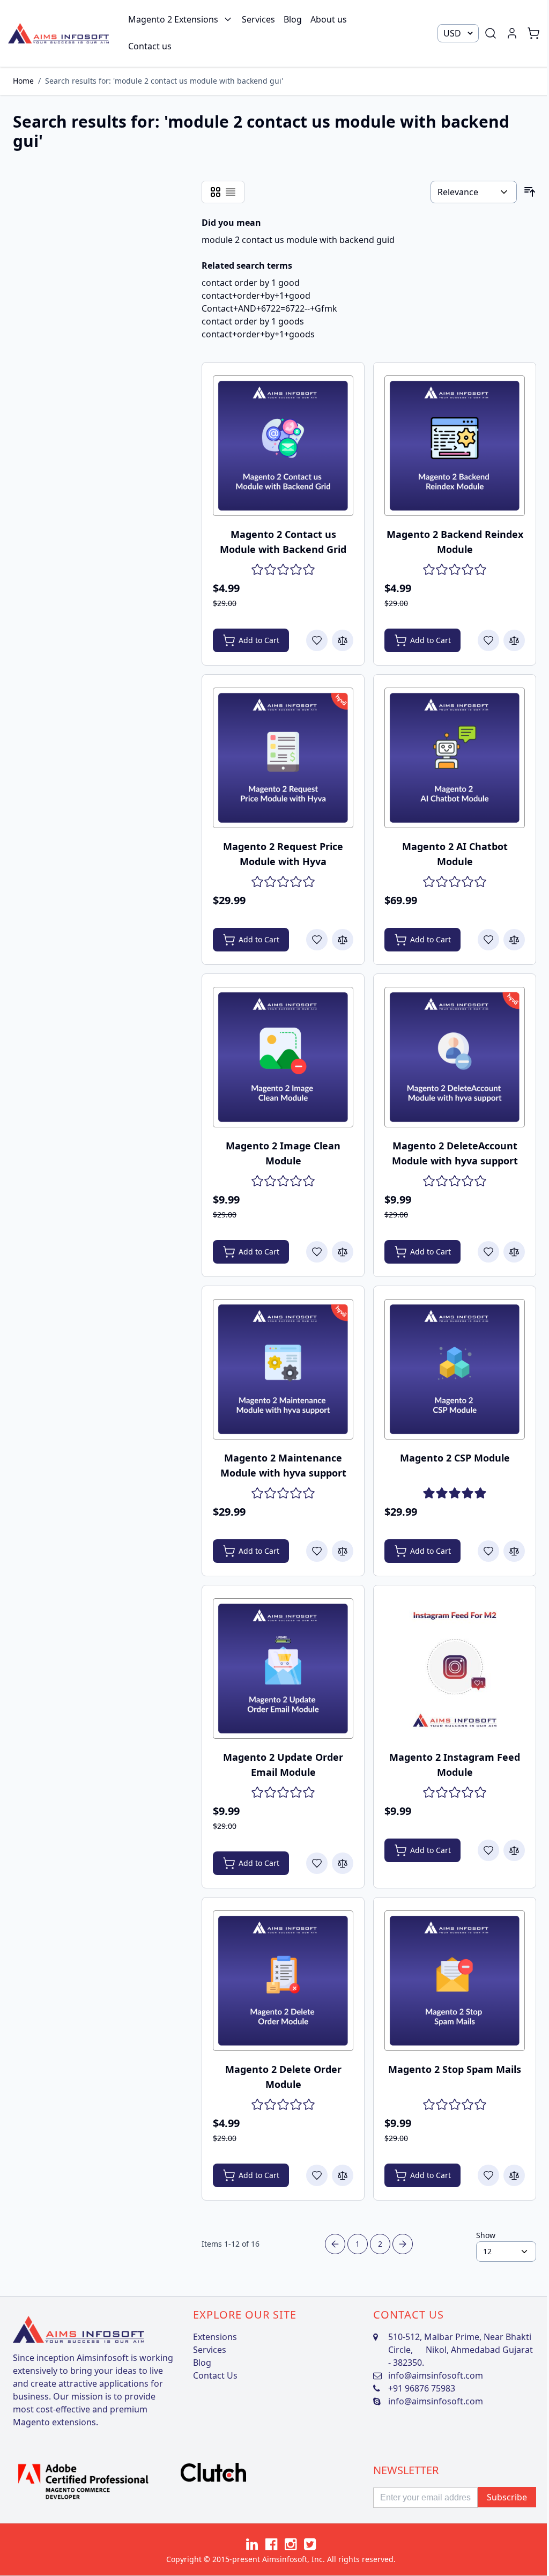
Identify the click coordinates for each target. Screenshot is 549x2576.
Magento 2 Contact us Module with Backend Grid (283, 542)
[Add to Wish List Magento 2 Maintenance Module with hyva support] (317, 1551)
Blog (293, 19)
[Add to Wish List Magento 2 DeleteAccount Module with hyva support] (488, 1252)
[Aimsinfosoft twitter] (310, 2544)
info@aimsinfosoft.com (436, 2375)
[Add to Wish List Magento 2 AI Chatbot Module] (488, 940)
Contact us (150, 46)
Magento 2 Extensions (173, 19)
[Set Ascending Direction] (530, 192)
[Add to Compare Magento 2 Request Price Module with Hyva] (343, 940)
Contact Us (215, 2375)
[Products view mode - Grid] (216, 192)
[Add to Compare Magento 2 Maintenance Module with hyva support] (343, 1551)
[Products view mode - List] (231, 192)
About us (329, 19)
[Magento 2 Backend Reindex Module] (455, 446)
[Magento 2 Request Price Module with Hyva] (283, 758)
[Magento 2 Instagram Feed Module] (455, 1669)
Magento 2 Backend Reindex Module (455, 542)
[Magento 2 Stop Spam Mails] (455, 1981)
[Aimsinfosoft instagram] (291, 2544)
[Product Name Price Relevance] (474, 192)
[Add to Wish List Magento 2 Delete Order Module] (317, 2175)
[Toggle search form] (491, 33)
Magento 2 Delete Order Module (283, 2077)
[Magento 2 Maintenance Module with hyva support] (283, 1369)
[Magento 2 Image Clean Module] (283, 1057)
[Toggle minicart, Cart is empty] (533, 33)
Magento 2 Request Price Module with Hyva (283, 854)
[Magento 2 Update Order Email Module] (283, 1669)
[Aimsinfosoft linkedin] (252, 2544)
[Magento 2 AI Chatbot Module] (455, 758)
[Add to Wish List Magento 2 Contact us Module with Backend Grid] (317, 640)
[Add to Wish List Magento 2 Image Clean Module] (317, 1252)
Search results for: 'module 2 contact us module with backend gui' (164, 81)
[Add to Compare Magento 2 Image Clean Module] (343, 1252)
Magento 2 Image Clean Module (283, 1153)
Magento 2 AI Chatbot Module (455, 854)
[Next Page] (403, 2244)
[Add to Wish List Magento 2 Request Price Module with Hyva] (317, 940)
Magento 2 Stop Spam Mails (455, 2069)
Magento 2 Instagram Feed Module (455, 1765)
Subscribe (507, 2497)
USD (452, 33)
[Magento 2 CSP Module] (455, 1369)
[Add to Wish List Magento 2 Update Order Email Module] (317, 1863)
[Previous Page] (335, 2244)
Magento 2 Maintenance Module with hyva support (283, 1465)
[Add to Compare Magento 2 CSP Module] (514, 1551)
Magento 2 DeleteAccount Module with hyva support (455, 1153)
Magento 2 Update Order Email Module (283, 1765)
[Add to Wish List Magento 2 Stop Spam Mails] (488, 2175)
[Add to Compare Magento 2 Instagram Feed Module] (514, 1850)
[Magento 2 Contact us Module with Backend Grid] (283, 446)
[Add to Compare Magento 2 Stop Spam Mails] (514, 2175)
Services (258, 19)
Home (23, 81)
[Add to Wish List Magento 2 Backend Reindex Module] (488, 640)
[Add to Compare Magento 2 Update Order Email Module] (343, 1863)
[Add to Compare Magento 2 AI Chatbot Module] (514, 940)
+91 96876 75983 (422, 2388)
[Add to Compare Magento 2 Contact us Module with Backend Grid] (343, 640)
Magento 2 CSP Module (455, 1458)
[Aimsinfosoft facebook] (271, 2544)
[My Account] (512, 33)
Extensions (215, 2337)
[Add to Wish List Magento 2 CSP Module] (488, 1551)
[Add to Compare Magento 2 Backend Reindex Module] (514, 640)
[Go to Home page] (58, 33)
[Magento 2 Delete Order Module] (283, 1981)
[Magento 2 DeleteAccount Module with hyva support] (455, 1057)
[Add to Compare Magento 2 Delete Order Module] (343, 2175)
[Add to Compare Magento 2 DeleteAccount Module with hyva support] (514, 1252)
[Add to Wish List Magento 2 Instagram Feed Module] (488, 1850)
